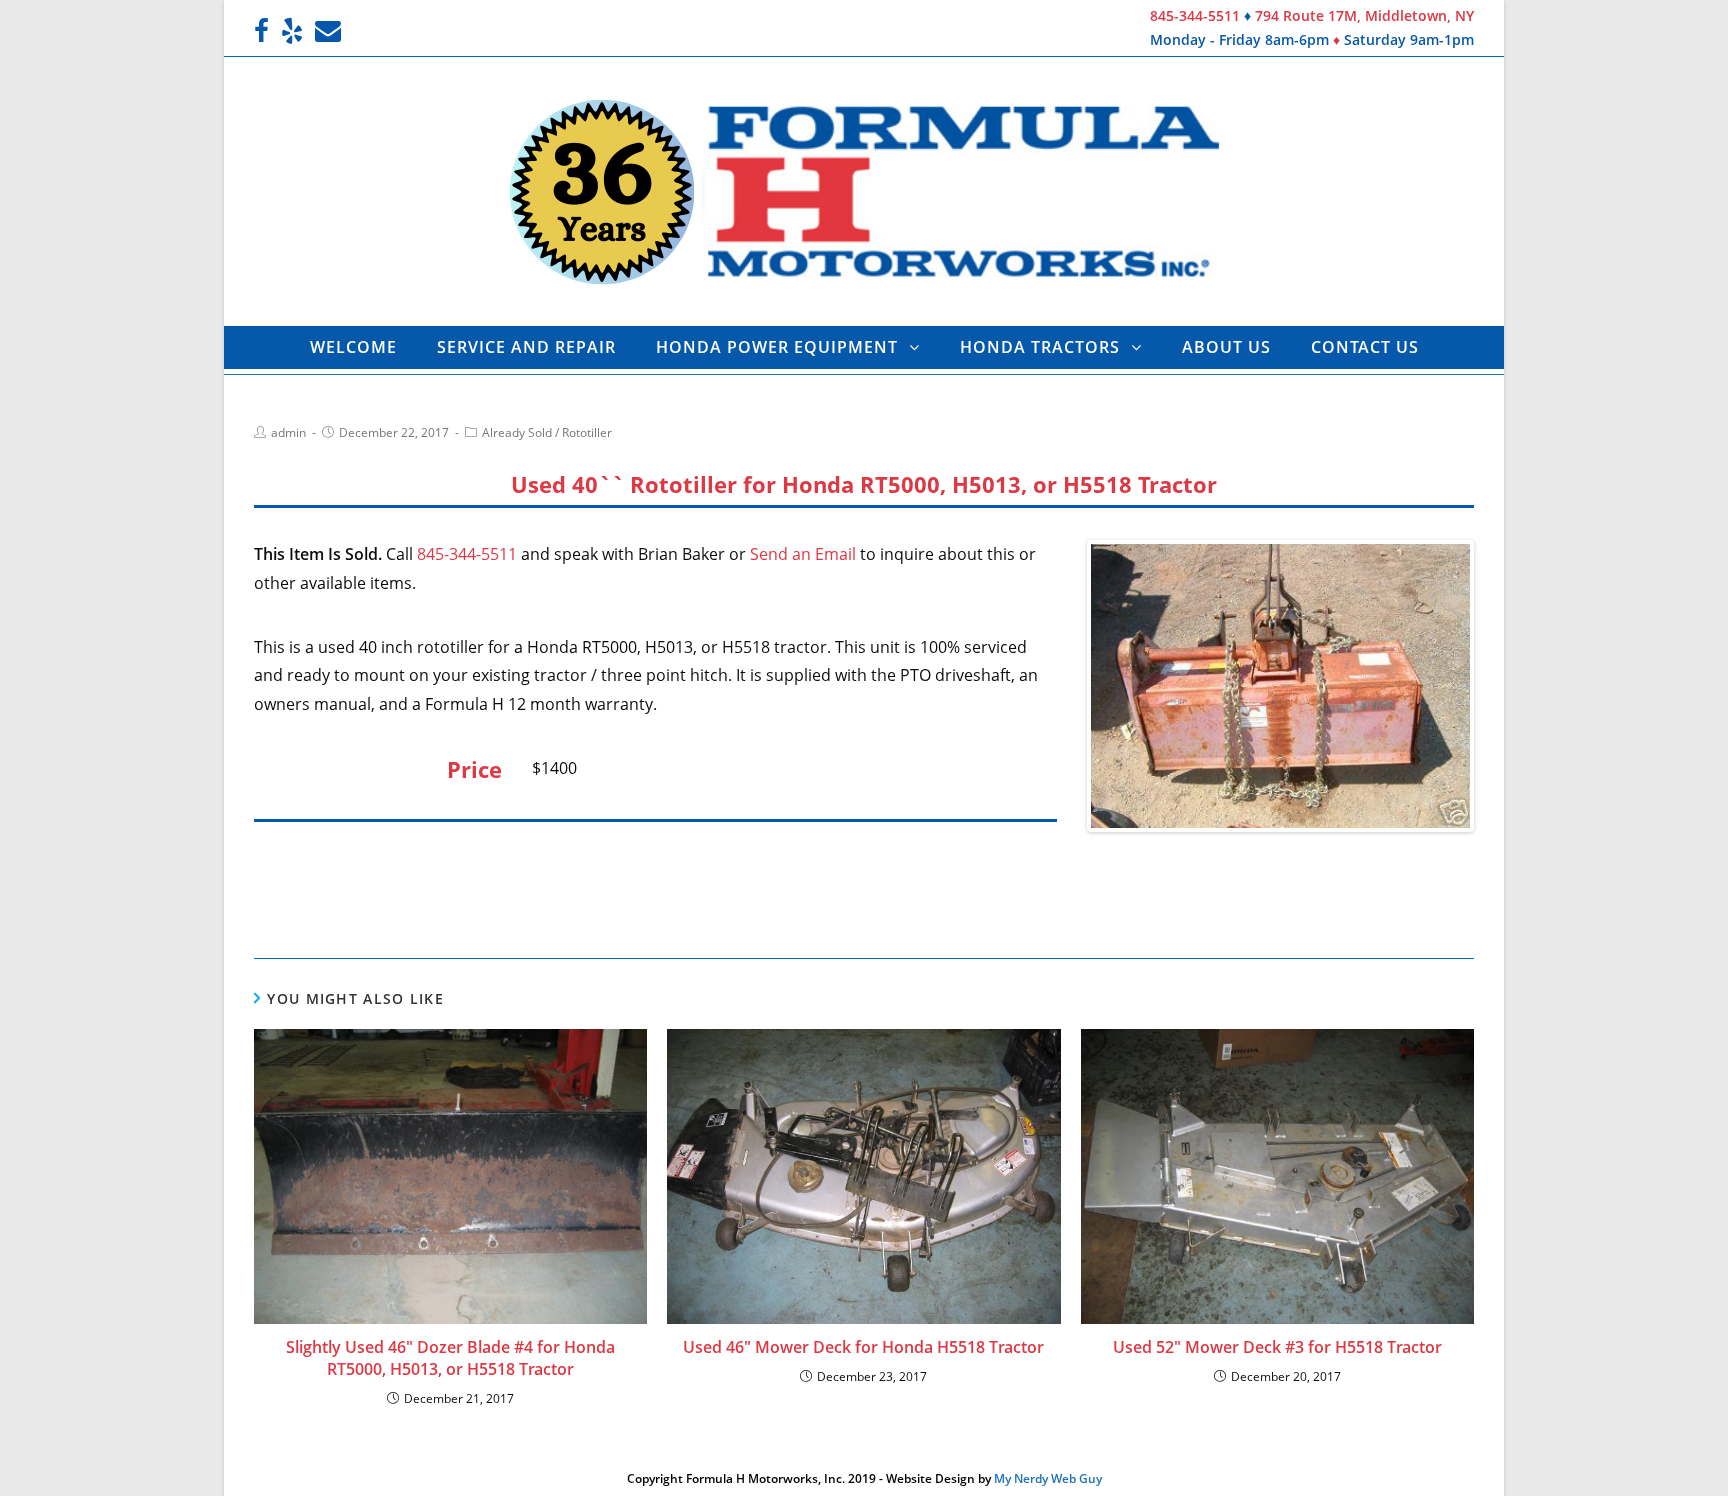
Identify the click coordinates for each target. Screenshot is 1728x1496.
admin (288, 432)
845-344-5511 (1195, 15)
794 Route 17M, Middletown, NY (1364, 15)
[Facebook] (264, 31)
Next (1500, 686)
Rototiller (587, 432)
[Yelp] (292, 31)
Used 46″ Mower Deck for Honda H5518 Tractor (863, 1347)
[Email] (328, 31)
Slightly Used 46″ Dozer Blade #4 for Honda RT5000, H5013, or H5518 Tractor (450, 1358)
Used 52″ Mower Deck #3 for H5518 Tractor (1277, 1347)
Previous (1061, 686)
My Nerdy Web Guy (1048, 1478)
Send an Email (803, 554)
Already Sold (517, 432)
